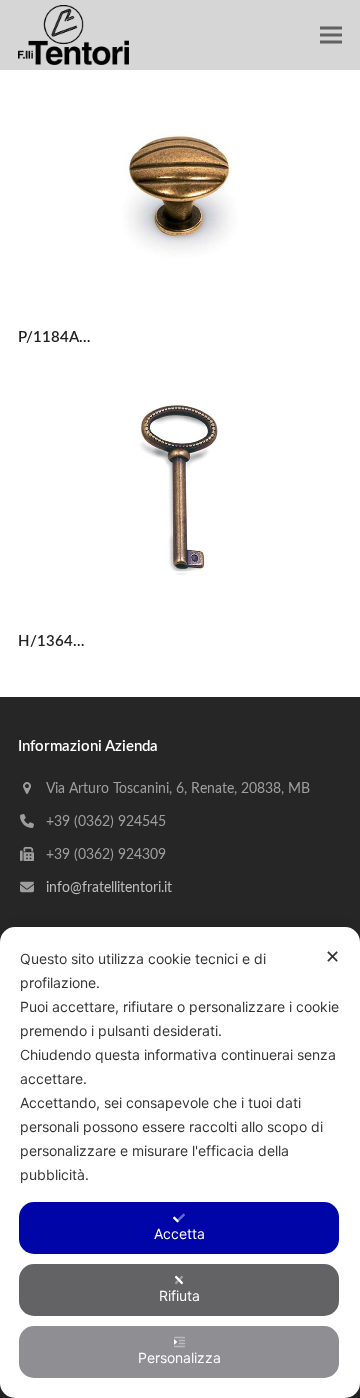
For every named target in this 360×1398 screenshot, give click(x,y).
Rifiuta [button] (179, 1295)
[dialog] (180, 1162)
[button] (331, 35)
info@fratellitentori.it (109, 888)
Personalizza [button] (179, 1357)
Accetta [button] (179, 1233)
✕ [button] (332, 956)
